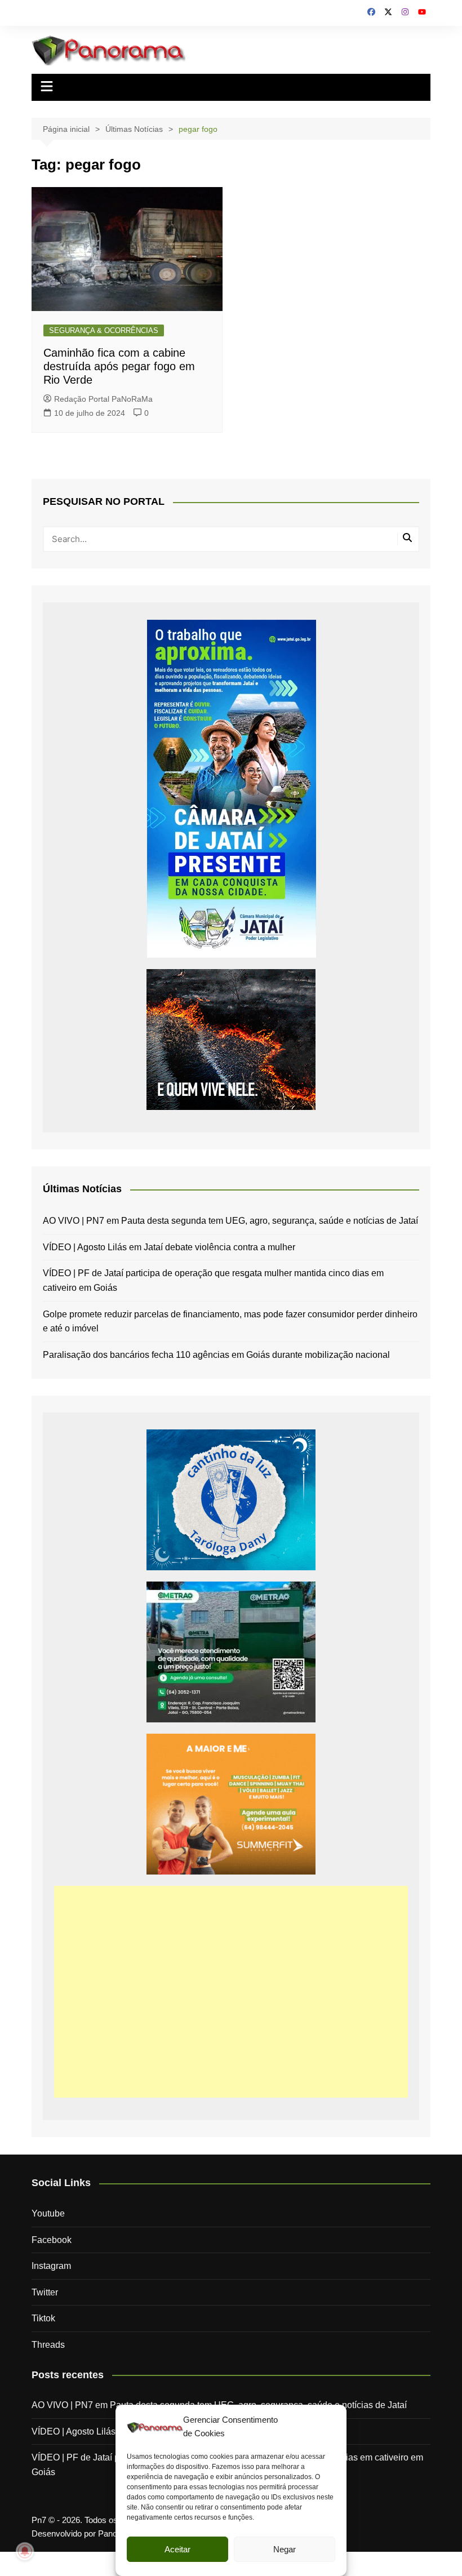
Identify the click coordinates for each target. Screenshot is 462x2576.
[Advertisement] (231, 1992)
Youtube (48, 2213)
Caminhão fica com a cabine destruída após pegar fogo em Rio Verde (119, 366)
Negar (285, 2549)
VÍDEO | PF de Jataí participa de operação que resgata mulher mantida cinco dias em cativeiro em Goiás (213, 1280)
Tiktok (43, 2318)
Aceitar (177, 2549)
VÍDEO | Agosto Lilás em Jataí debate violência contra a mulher (169, 1247)
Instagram (51, 2266)
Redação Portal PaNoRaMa (103, 399)
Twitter (45, 2292)
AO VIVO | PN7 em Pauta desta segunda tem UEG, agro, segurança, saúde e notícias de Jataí (230, 1221)
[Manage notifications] (25, 2551)
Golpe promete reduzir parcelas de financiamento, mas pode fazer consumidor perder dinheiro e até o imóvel (230, 1322)
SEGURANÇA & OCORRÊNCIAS (104, 330)
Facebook (52, 2240)
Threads (48, 2345)
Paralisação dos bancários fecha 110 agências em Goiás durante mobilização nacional (216, 1355)
